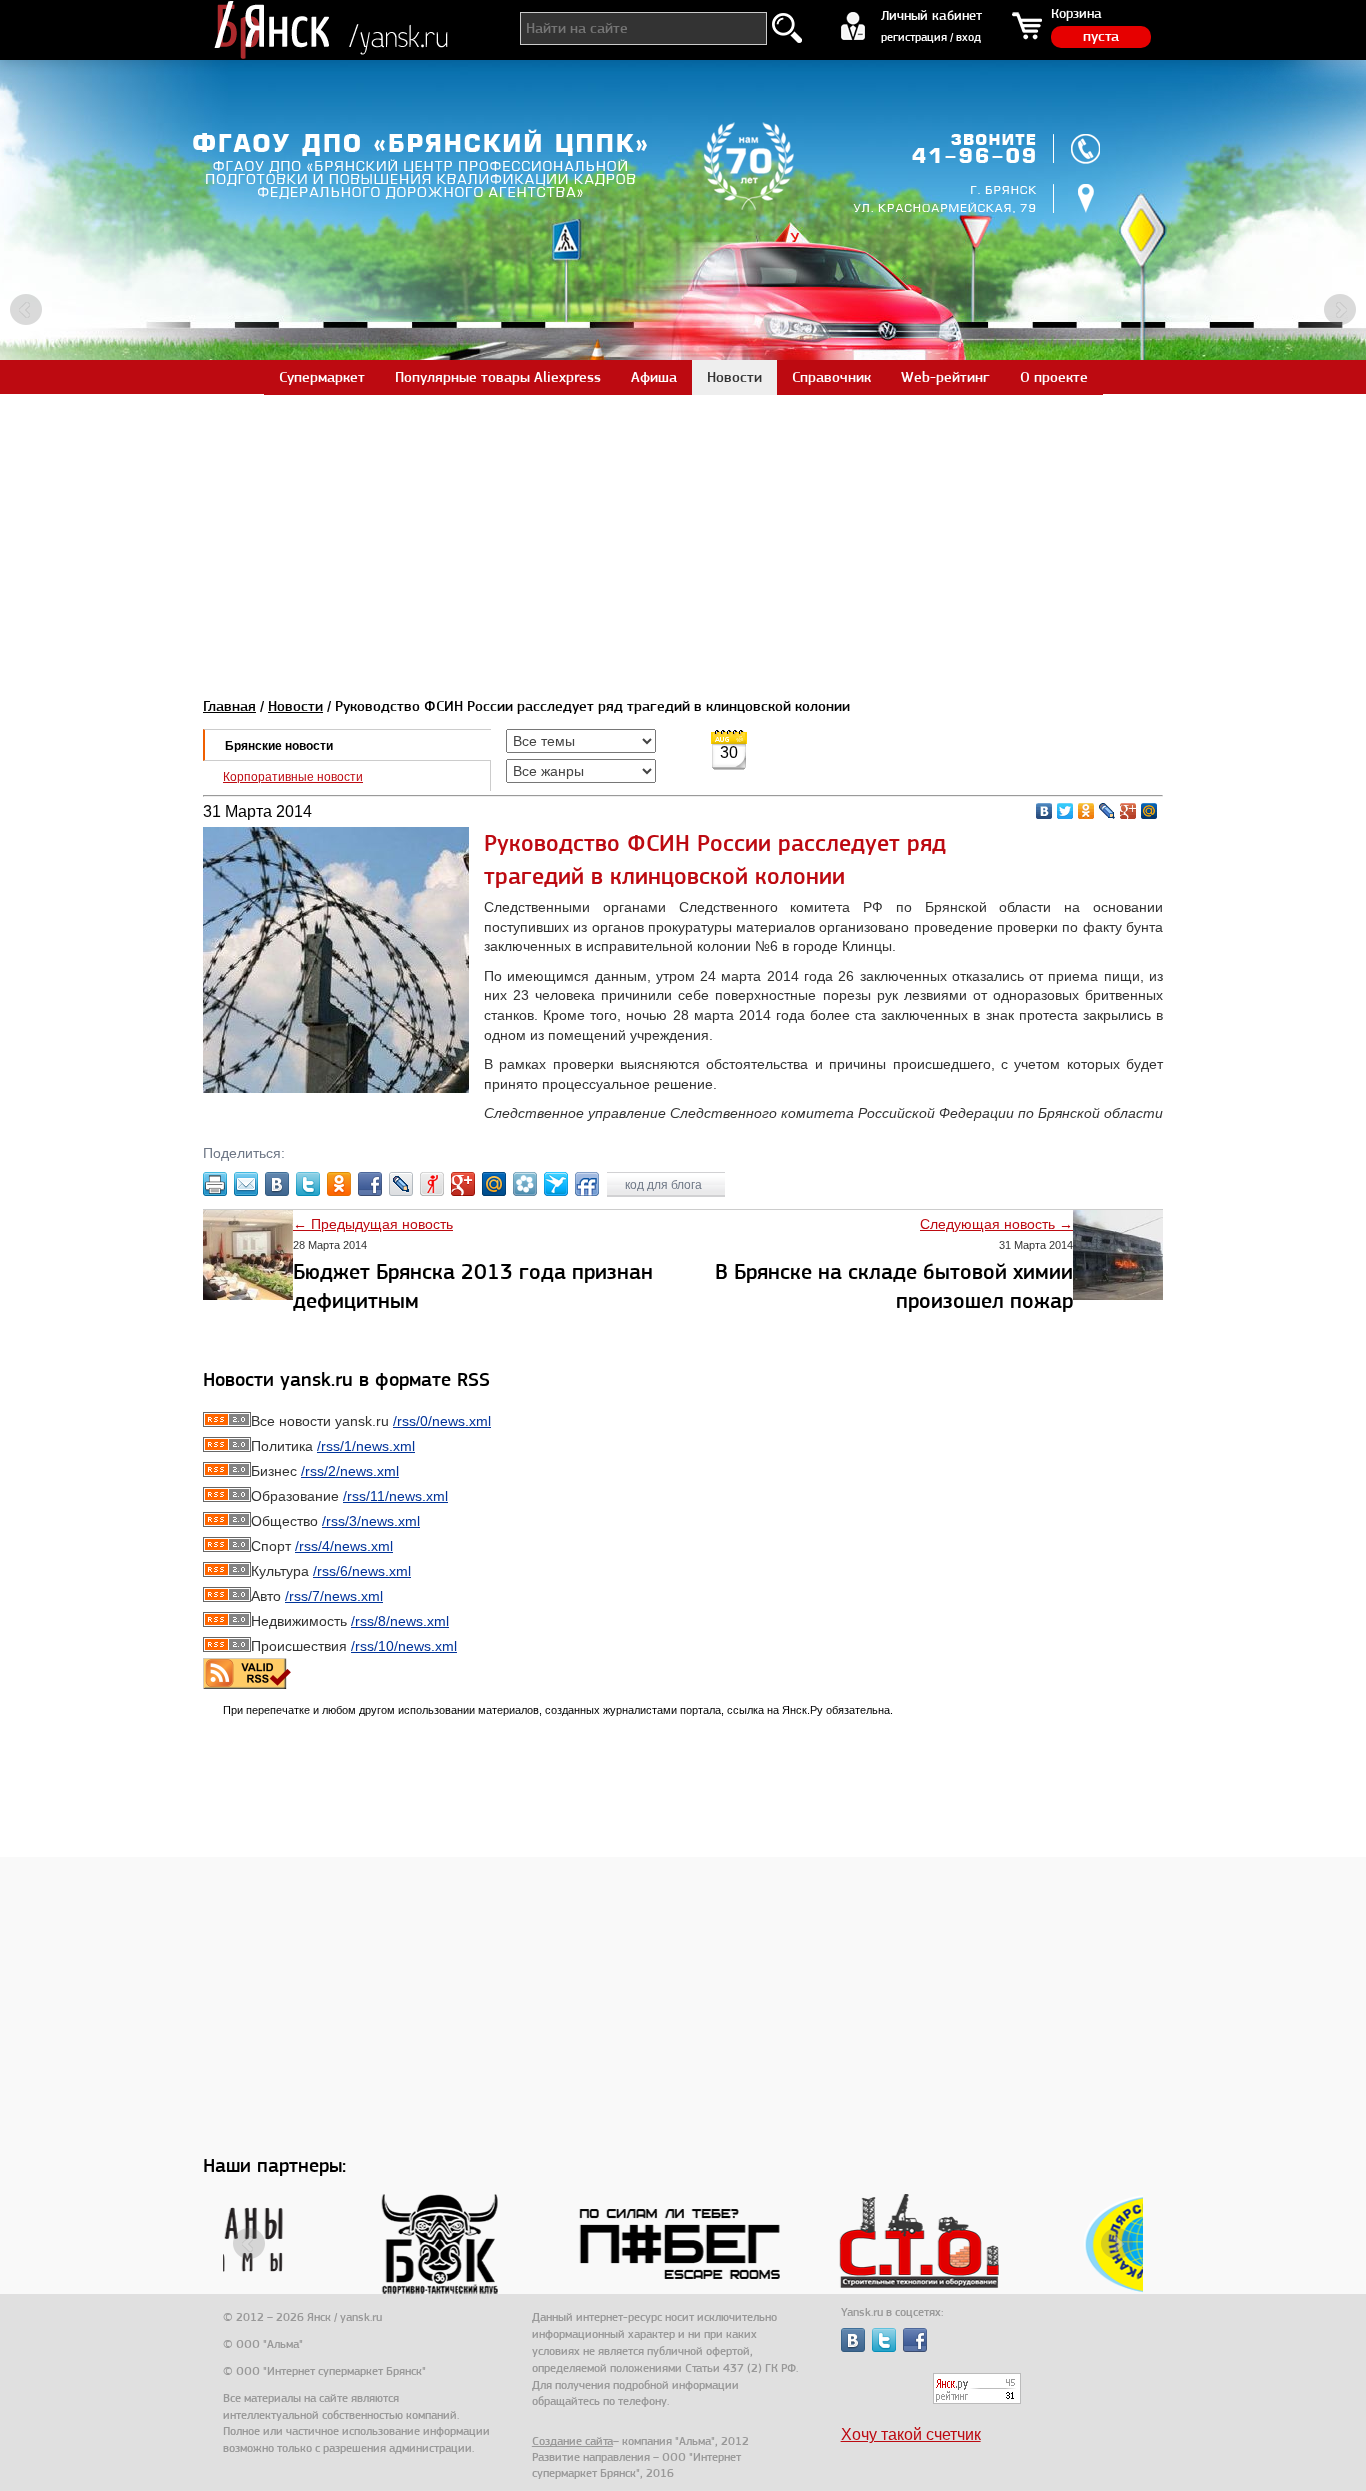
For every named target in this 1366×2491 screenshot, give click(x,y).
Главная (229, 706)
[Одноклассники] (1086, 811)
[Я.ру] (432, 1184)
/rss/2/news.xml (350, 1471)
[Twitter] (1065, 811)
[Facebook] (370, 1184)
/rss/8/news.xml (400, 1621)
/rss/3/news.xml (371, 1521)
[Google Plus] (1128, 811)
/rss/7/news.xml (334, 1596)
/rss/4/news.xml (344, 1546)
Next (1340, 310)
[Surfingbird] (556, 1184)
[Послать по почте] (246, 1184)
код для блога (665, 1185)
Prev (26, 310)
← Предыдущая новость (373, 1224)
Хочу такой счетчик (911, 2434)
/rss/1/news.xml (366, 1446)
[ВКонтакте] (1044, 811)
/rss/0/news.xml (442, 1421)
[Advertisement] (683, 534)
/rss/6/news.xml (362, 1571)
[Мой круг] (525, 1184)
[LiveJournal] (1107, 811)
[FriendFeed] (587, 1184)
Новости (295, 706)
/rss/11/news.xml (395, 1496)
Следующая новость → (996, 1224)
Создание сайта (572, 2441)
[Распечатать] (215, 1184)
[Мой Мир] (1149, 811)
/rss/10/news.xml (404, 1646)
